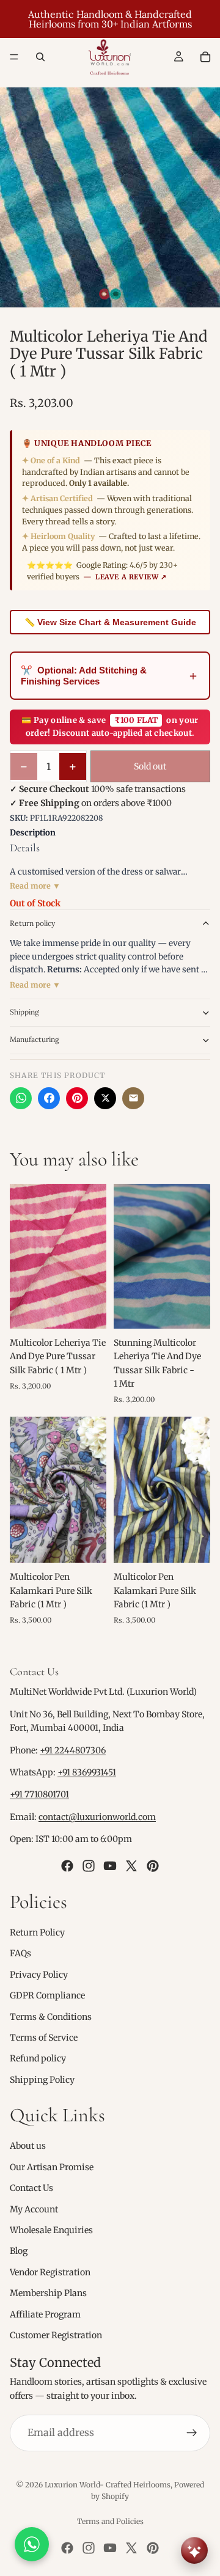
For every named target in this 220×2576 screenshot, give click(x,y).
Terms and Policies (110, 2521)
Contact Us (31, 2188)
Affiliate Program (45, 2314)
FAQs (20, 1953)
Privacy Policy (39, 1974)
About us (28, 2146)
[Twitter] (131, 1865)
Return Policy (37, 1932)
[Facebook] (49, 1098)
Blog (19, 2251)
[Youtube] (110, 1865)
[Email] (133, 1098)
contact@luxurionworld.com (97, 1817)
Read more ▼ (35, 886)
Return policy (32, 923)
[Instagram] (89, 1865)
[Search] (40, 57)
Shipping (24, 1012)
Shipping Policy (42, 2079)
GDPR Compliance (47, 1995)
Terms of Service (44, 2038)
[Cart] (205, 57)
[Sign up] (192, 2433)
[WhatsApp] (21, 1098)
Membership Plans (48, 2293)
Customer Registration (56, 2335)
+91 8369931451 (87, 1772)
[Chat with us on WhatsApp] (32, 2544)
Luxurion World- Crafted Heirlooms (108, 2485)
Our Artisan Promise (52, 2167)
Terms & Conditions (51, 2016)
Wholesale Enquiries (51, 2230)
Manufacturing (35, 1039)
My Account (34, 2209)
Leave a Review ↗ (131, 577)
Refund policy (38, 2058)
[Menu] (14, 57)
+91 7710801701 (39, 1794)
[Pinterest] (77, 1098)
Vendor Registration (50, 2272)
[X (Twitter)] (105, 1098)
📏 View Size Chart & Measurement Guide (110, 622)
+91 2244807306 (73, 1750)
